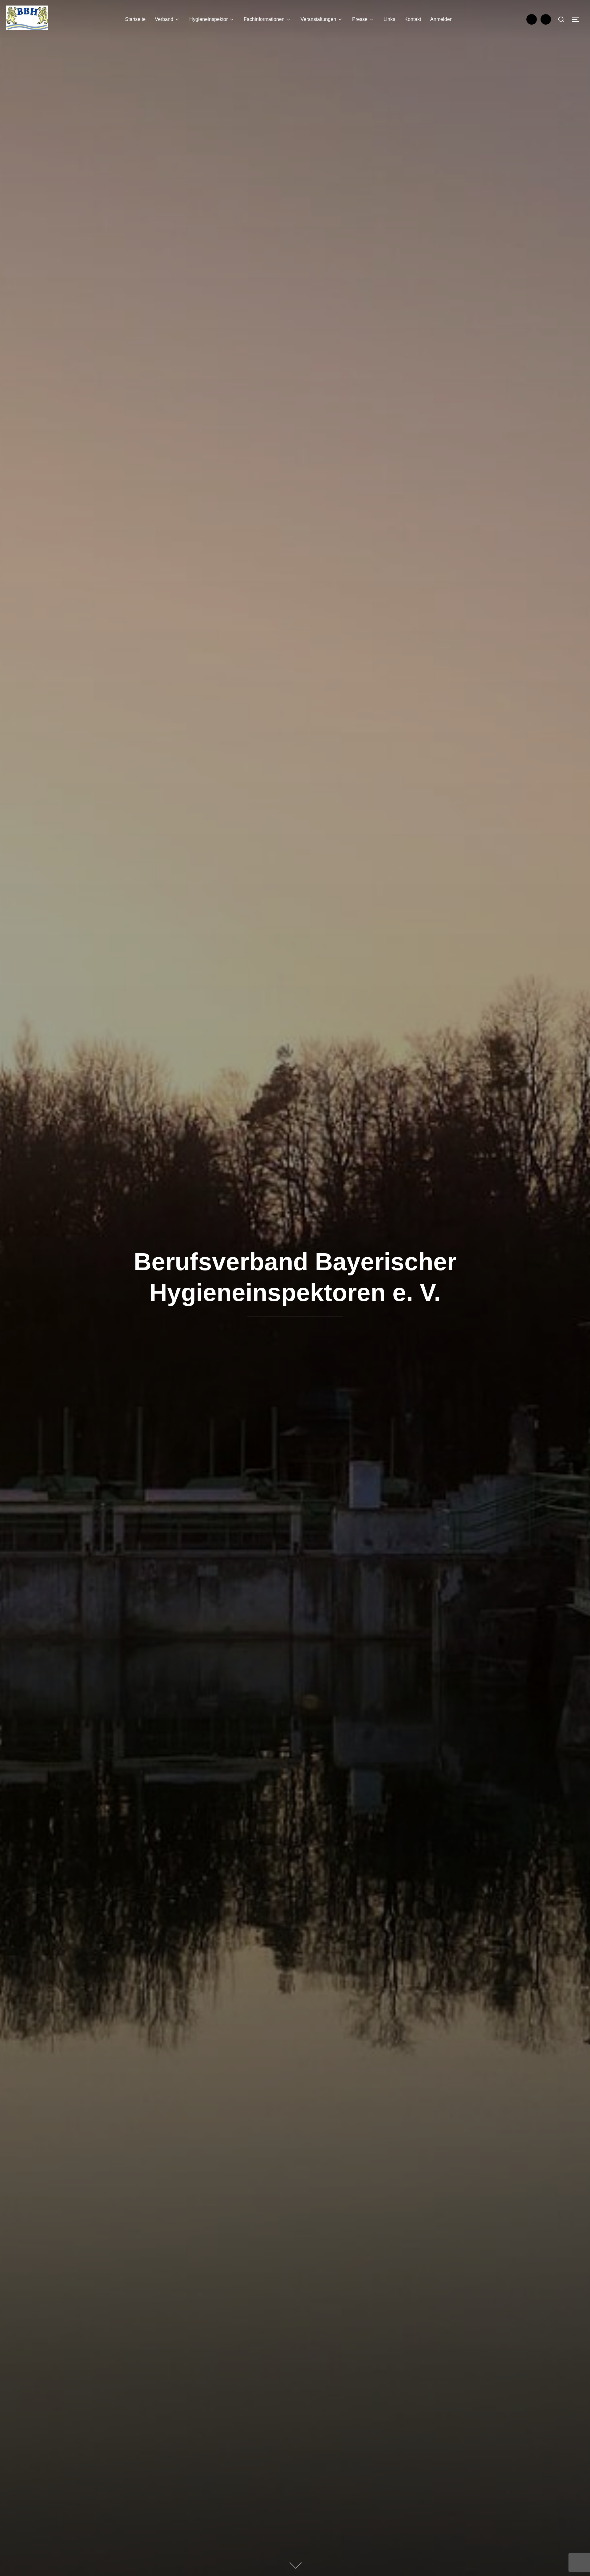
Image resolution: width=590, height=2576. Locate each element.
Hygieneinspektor (208, 19)
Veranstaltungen (318, 19)
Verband (164, 19)
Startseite (135, 19)
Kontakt (413, 19)
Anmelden (441, 19)
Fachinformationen (264, 19)
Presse (360, 19)
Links (389, 19)
